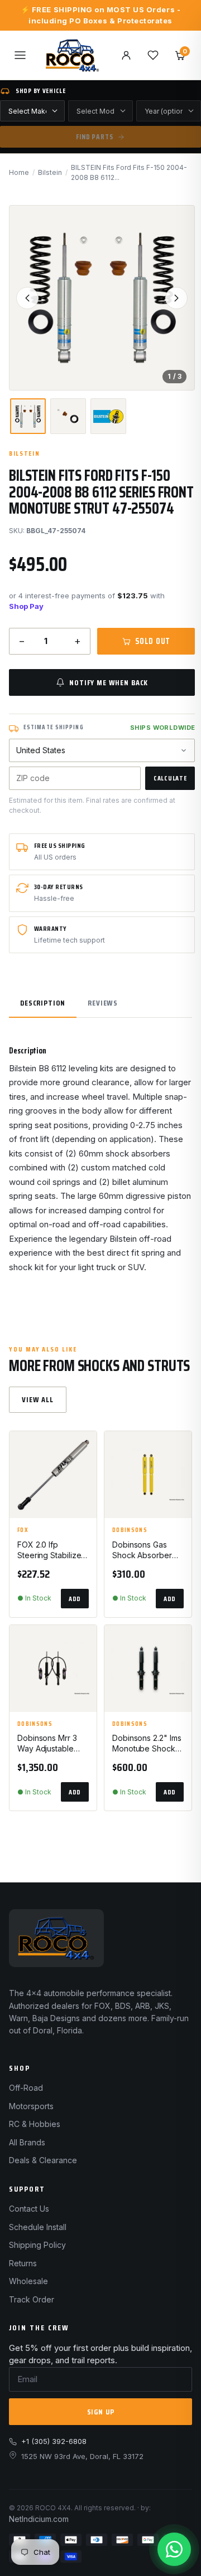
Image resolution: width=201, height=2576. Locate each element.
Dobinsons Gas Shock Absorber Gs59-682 (142, 1550)
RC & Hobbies (35, 2124)
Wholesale (28, 2281)
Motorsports (31, 2106)
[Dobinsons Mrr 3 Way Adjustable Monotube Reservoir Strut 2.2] (53, 1668)
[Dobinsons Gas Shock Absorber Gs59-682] (148, 1475)
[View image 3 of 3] (108, 416)
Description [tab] (43, 1003)
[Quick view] (83, 1477)
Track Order (32, 2299)
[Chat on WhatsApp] (174, 2549)
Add (75, 1599)
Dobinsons (130, 1530)
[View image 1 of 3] (28, 416)
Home (19, 172)
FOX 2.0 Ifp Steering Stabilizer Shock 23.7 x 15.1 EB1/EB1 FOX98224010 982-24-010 (51, 1550)
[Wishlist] (153, 55)
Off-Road (26, 2088)
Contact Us (29, 2209)
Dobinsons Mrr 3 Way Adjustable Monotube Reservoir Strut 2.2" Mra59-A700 (52, 1744)
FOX (23, 1530)
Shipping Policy (37, 2245)
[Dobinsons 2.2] (148, 1668)
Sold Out (153, 641)
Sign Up (101, 2412)
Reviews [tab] (103, 1003)
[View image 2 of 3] (68, 416)
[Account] (126, 55)
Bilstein (50, 172)
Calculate (170, 778)
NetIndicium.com (39, 2519)
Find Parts (95, 137)
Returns (23, 2263)
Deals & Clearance (43, 2160)
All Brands (27, 2142)
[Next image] (176, 298)
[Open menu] (20, 55)
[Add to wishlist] (83, 1449)
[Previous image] (27, 298)
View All (38, 1399)
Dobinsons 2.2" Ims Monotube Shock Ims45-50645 (147, 1744)
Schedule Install (38, 2227)
